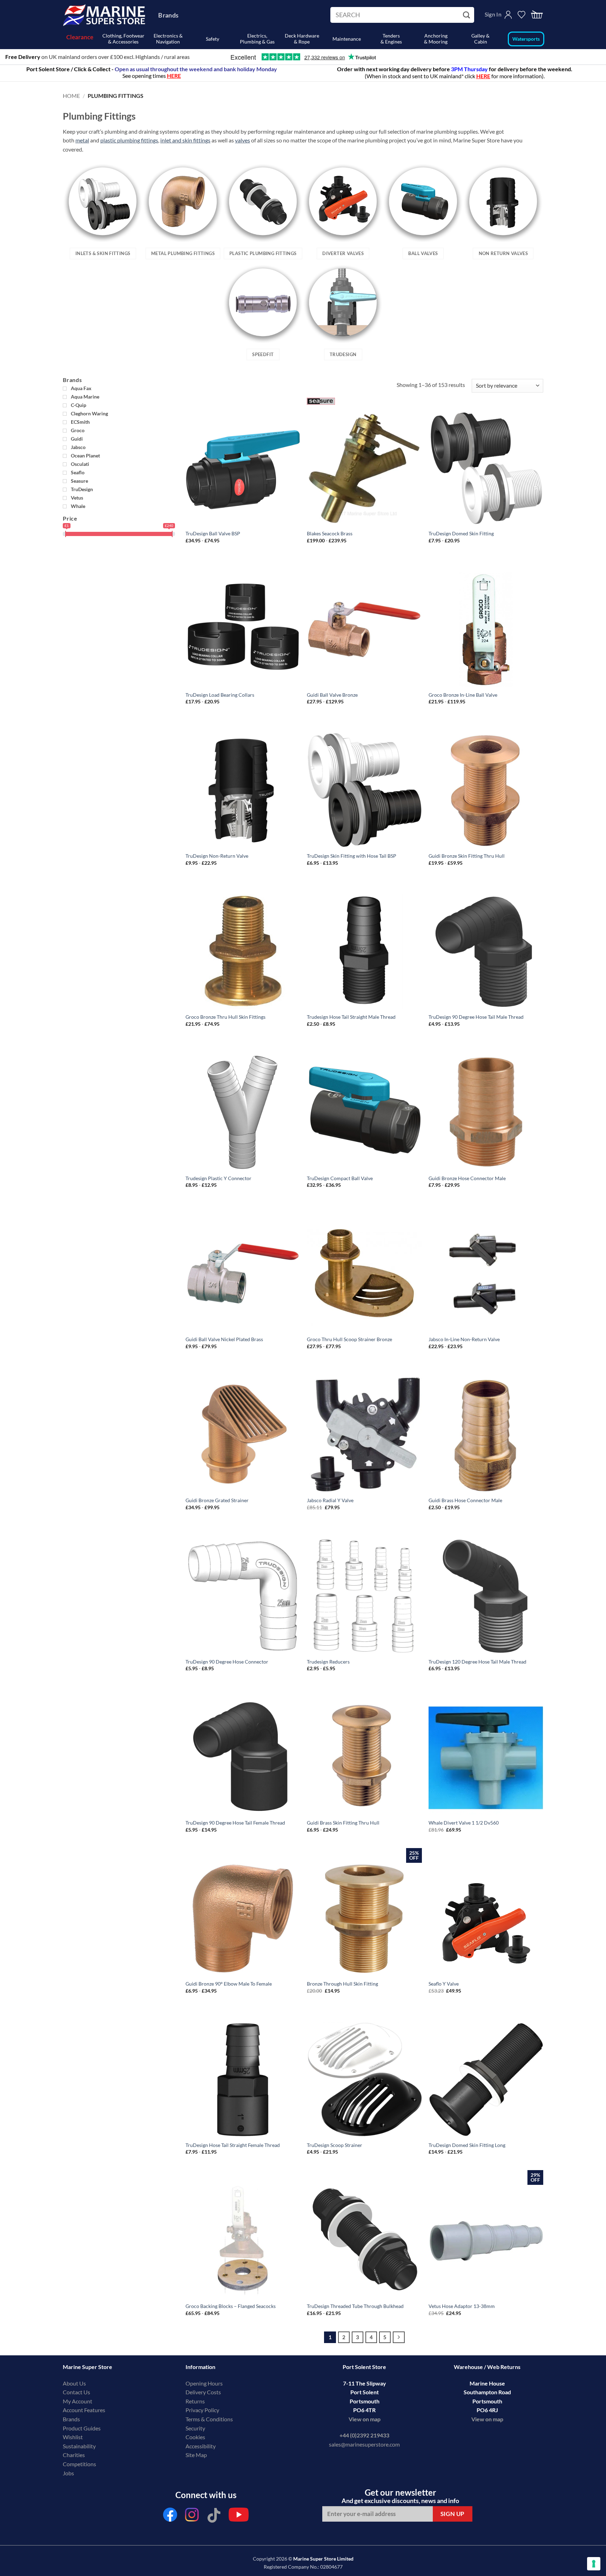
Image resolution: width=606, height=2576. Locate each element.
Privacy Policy (202, 2410)
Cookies (195, 2437)
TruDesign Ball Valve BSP (213, 533)
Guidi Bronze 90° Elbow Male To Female (229, 1984)
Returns (195, 2401)
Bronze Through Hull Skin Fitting (342, 1984)
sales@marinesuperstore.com (364, 2444)
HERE (483, 76)
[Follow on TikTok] (214, 2517)
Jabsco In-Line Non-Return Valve (464, 1339)
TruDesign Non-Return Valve (217, 856)
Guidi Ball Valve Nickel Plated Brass (224, 1339)
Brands (168, 15)
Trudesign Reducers (328, 1662)
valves (243, 140)
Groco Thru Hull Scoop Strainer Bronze (349, 1339)
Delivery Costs (203, 2392)
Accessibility (201, 2446)
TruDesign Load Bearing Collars (220, 695)
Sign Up (453, 2514)
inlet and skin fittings (185, 140)
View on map (365, 2419)
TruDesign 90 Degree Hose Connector (227, 1662)
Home (71, 96)
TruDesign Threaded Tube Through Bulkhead (355, 2306)
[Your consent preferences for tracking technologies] (594, 2564)
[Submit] (467, 15)
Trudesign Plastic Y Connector (218, 1178)
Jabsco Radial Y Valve (330, 1500)
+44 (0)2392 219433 (364, 2435)
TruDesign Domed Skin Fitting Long (467, 2145)
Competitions (79, 2464)
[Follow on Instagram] (192, 2517)
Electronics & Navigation (168, 39)
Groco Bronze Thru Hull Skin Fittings (225, 1017)
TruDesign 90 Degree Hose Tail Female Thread (235, 1823)
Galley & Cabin (480, 39)
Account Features (84, 2410)
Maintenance (347, 39)
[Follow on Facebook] (170, 2517)
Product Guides (82, 2428)
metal (82, 140)
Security (195, 2428)
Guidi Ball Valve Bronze (332, 695)
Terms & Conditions (209, 2419)
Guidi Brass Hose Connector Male (465, 1500)
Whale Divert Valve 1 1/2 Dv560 (464, 1823)
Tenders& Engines (391, 39)
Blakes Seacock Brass (330, 533)
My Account (78, 2401)
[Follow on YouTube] (239, 2517)
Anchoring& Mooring (436, 39)
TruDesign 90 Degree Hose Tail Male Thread (476, 1017)
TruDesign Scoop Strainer (335, 2145)
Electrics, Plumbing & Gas (257, 39)
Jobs (68, 2473)
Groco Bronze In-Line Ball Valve (463, 695)
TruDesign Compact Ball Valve (340, 1178)
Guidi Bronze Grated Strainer (217, 1500)
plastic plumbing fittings (129, 140)
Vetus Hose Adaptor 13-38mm (462, 2306)
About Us (74, 2383)
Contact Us (76, 2392)
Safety (213, 39)
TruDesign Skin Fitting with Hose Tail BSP (352, 856)
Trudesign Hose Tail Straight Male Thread (351, 1017)
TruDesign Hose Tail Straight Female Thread (233, 2145)
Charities (74, 2455)
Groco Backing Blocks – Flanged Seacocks (231, 2306)
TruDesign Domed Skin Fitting (461, 533)
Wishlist (73, 2437)
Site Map (196, 2455)
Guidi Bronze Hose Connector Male (467, 1178)
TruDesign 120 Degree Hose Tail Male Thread (477, 1662)
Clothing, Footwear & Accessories (123, 39)
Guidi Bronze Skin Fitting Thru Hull (467, 856)
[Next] (399, 2337)
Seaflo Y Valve (444, 1984)
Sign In (493, 14)
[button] (537, 15)
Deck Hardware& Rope (302, 39)
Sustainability (79, 2446)
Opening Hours (204, 2383)
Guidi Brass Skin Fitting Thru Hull (343, 1823)
